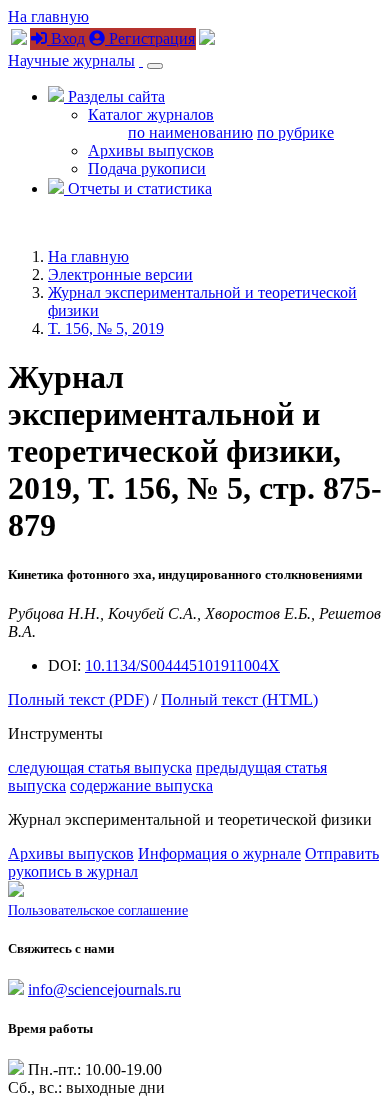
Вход (66, 38)
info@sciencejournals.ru (104, 989)
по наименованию (190, 132)
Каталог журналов (151, 114)
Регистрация (150, 38)
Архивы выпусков (151, 150)
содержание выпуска (141, 785)
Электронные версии (120, 274)
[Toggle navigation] (155, 66)
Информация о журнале (219, 853)
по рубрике (295, 132)
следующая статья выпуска (100, 767)
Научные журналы (71, 60)
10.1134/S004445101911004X (182, 665)
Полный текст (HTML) (239, 699)
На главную (48, 16)
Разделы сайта (114, 96)
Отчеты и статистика (138, 188)
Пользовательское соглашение (98, 910)
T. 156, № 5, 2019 (106, 328)
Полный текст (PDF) (78, 699)
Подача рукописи (147, 168)
